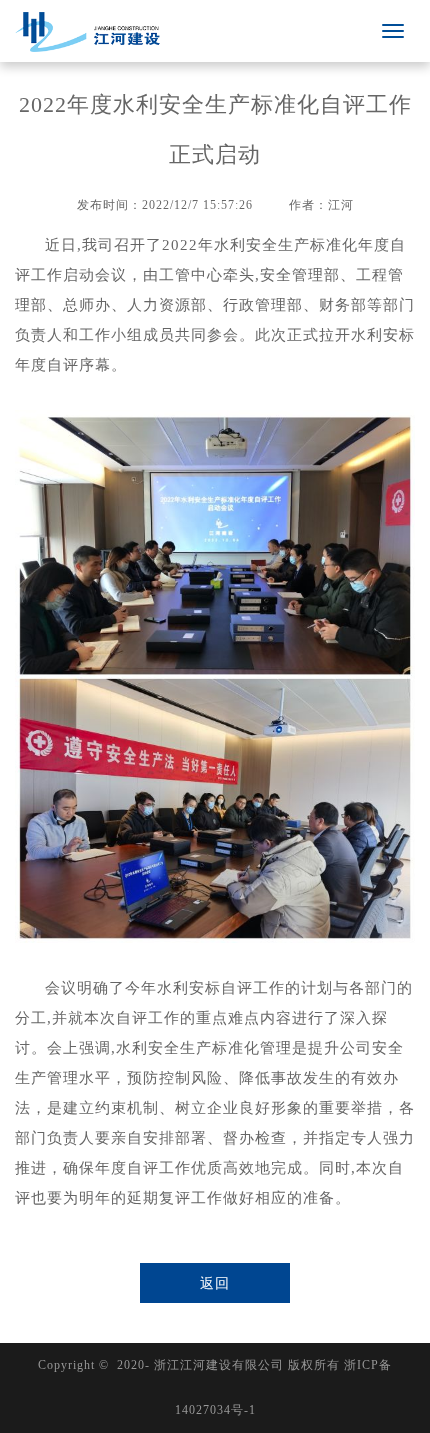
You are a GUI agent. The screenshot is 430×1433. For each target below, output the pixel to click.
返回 (215, 1283)
